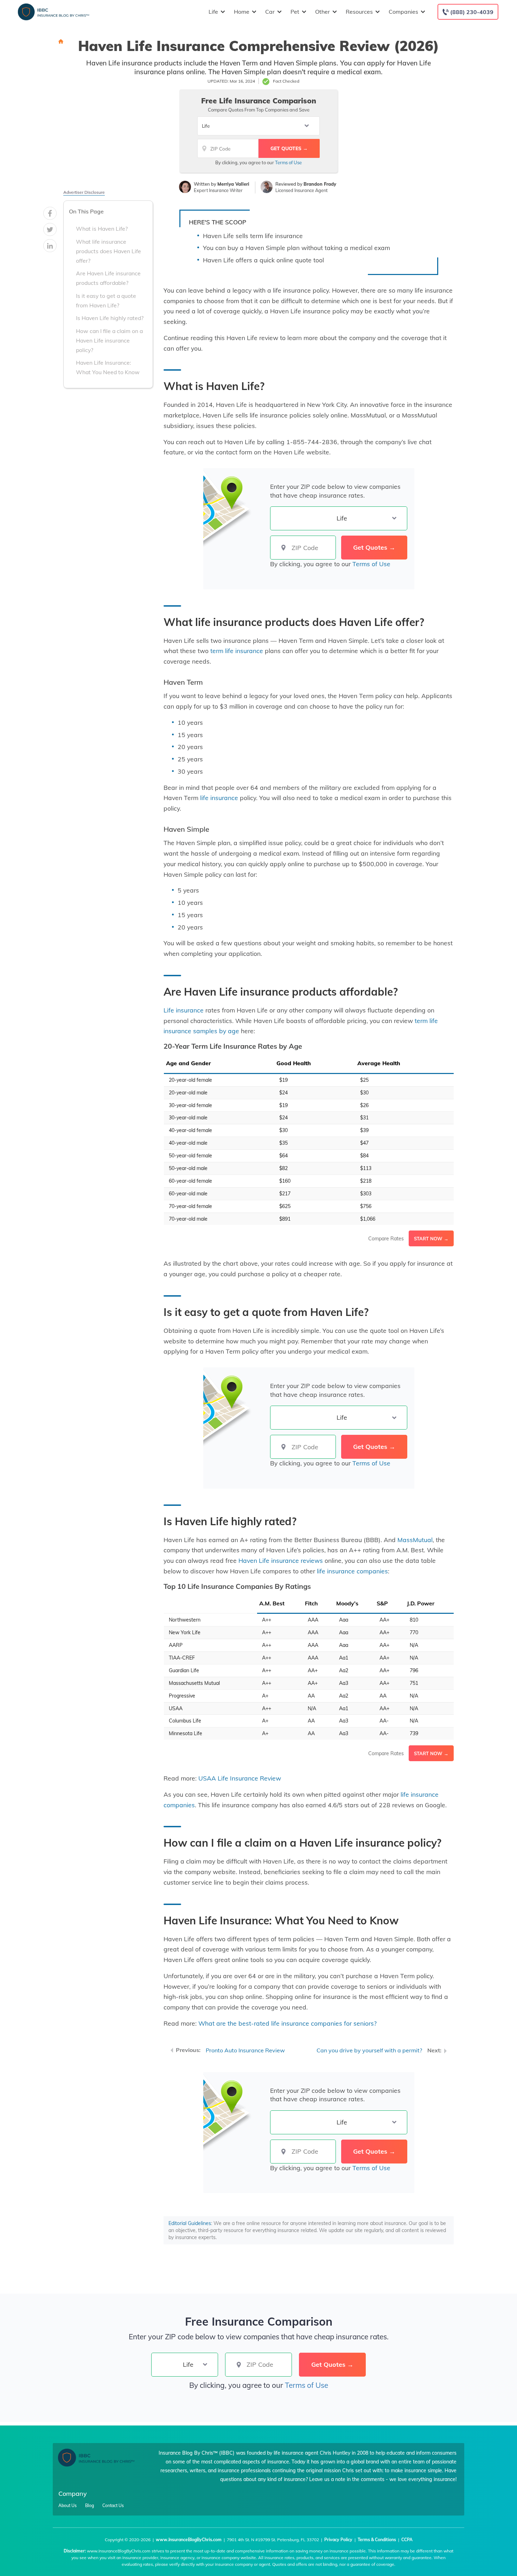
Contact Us (113, 2506)
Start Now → (431, 1239)
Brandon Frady (320, 184)
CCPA (407, 2540)
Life (213, 12)
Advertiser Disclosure (84, 192)
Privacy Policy (338, 2540)
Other (323, 12)
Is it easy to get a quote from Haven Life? (106, 300)
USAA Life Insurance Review (240, 1778)
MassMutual (415, 1540)
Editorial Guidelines (190, 2223)
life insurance (219, 798)
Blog (90, 2506)
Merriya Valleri (233, 184)
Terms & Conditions (377, 2540)
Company (73, 2494)
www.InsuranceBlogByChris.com (189, 2540)
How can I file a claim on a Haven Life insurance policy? (109, 340)
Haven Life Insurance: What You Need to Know (108, 367)
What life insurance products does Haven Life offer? (108, 251)
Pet (295, 12)
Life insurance (184, 1010)
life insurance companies (352, 1571)
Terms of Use (288, 162)
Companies (403, 12)
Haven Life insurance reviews (281, 1560)
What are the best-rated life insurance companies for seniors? (288, 2023)
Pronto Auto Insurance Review (245, 2050)
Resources (359, 12)
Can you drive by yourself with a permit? (369, 2050)
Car (270, 12)
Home (242, 12)
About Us (68, 2506)
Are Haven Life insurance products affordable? (108, 278)
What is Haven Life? (102, 229)
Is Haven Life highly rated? (110, 318)
